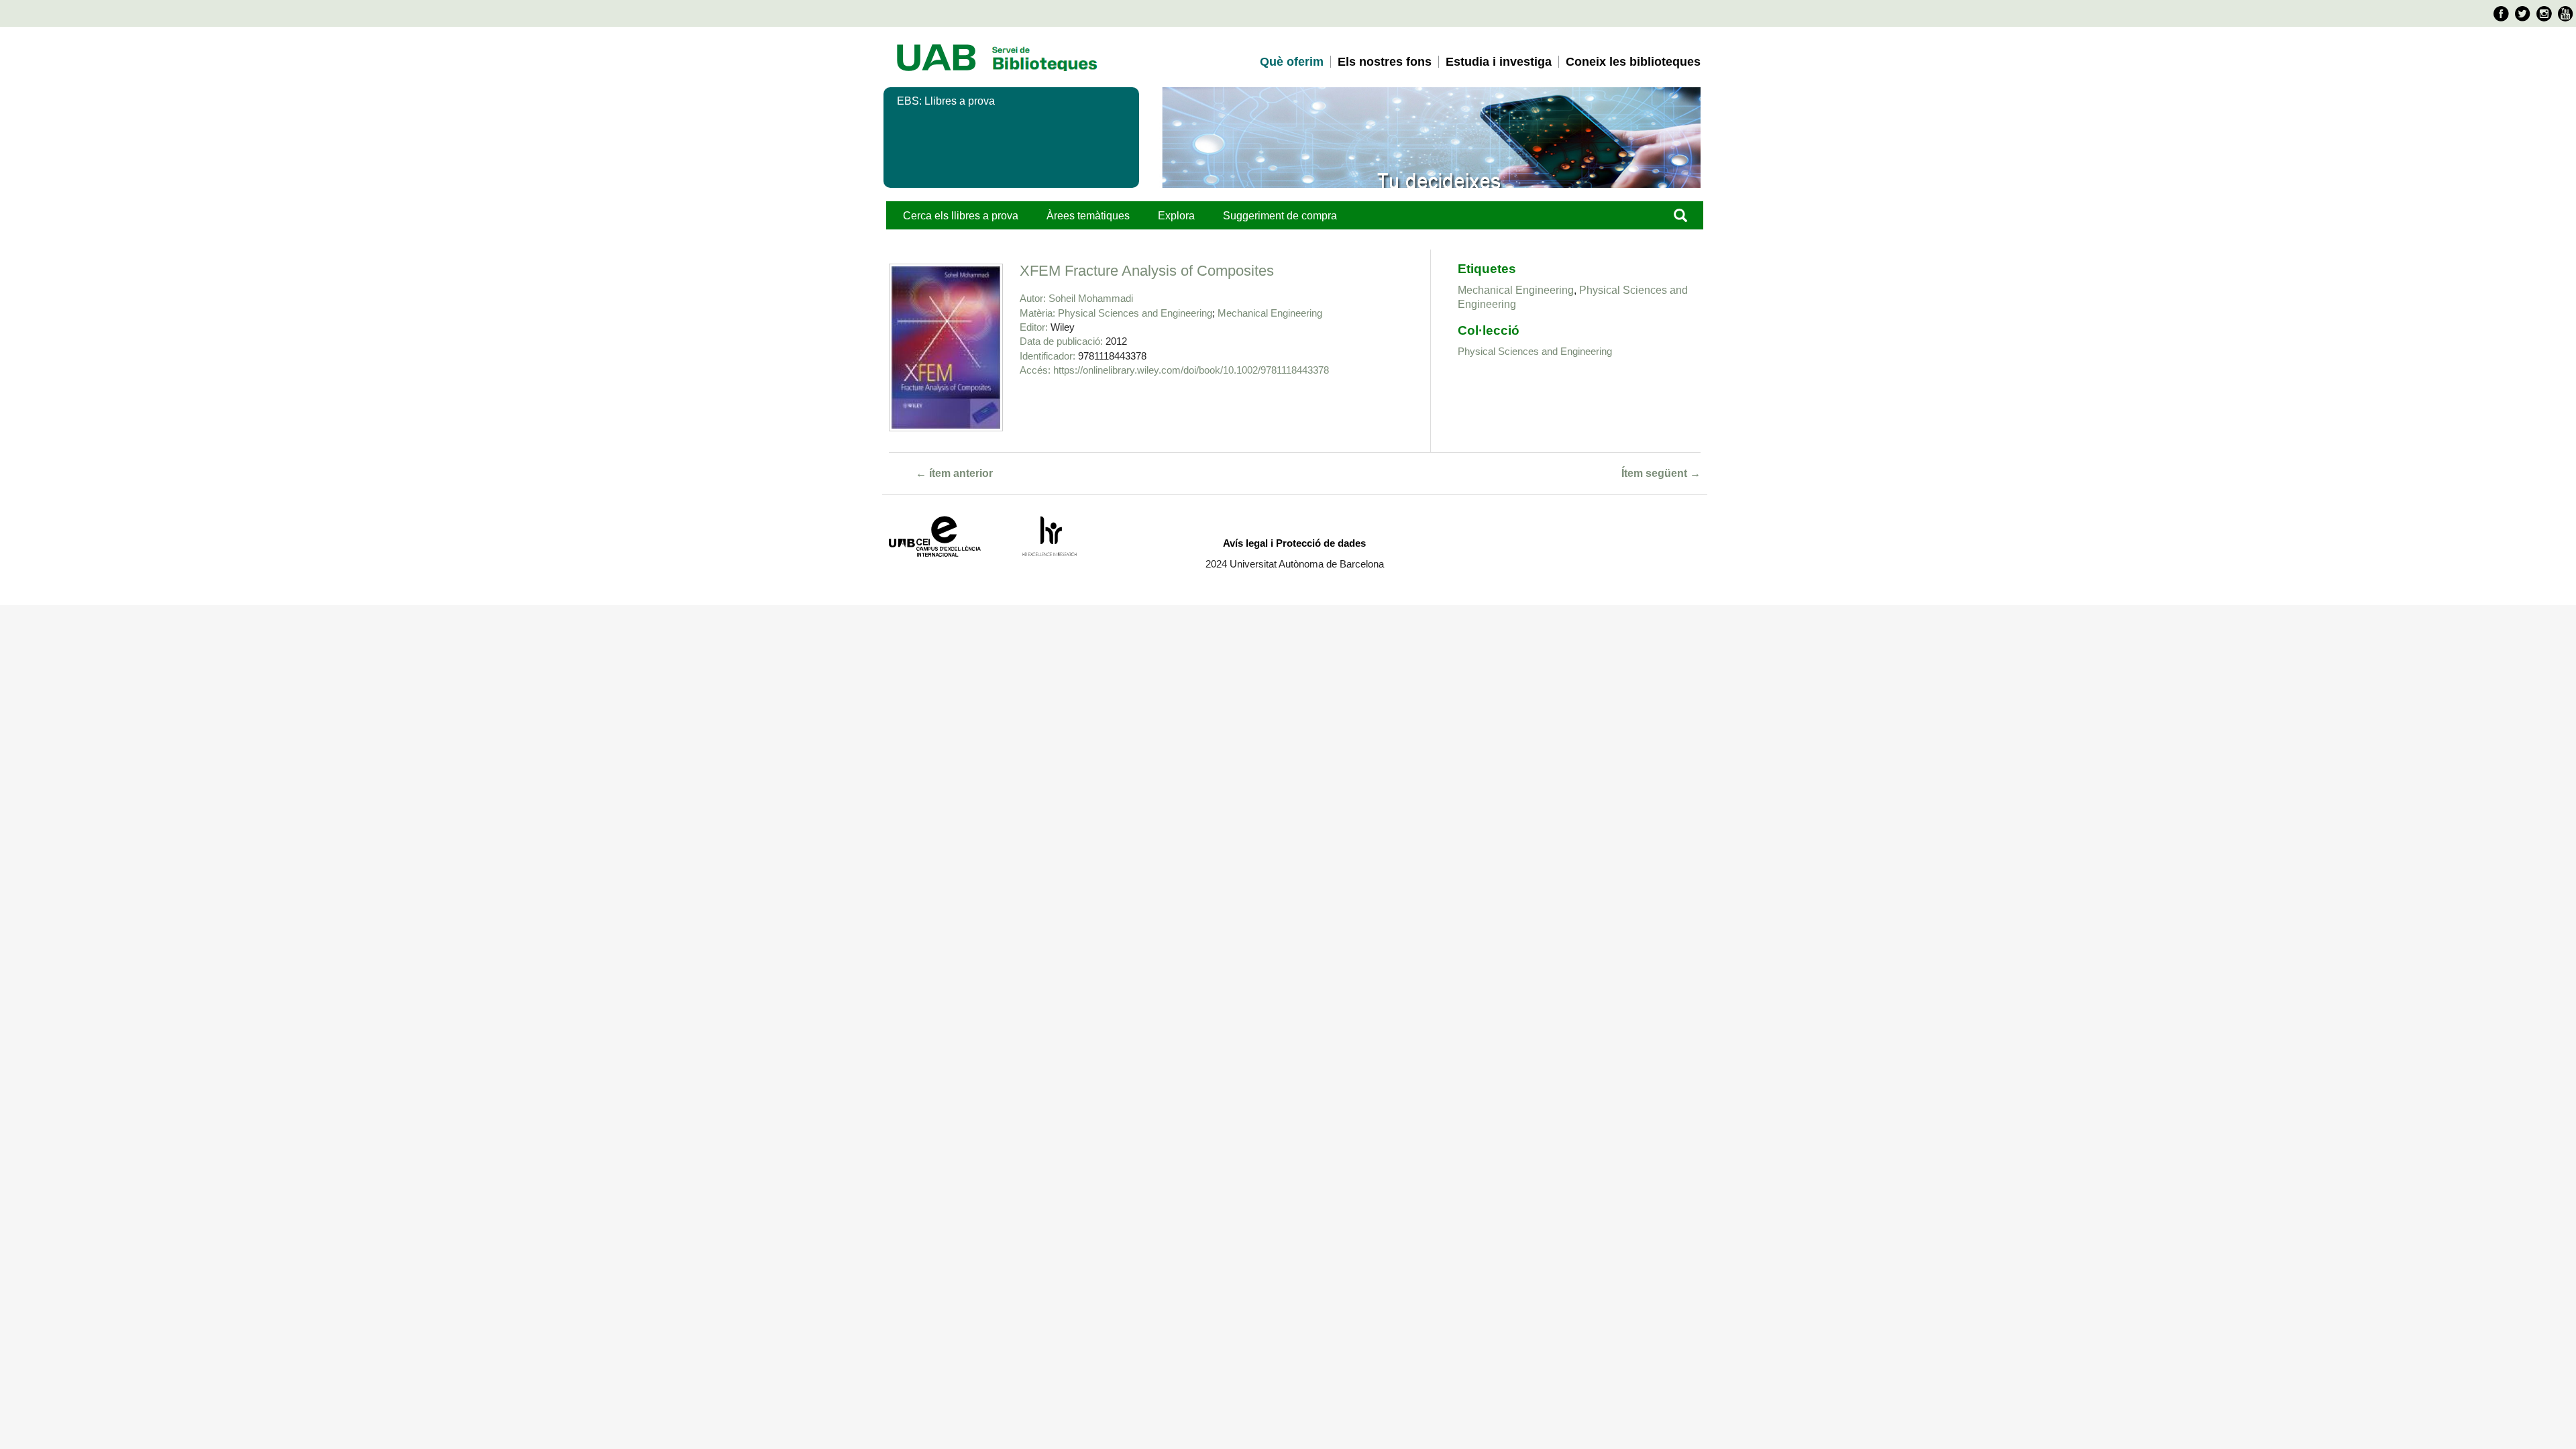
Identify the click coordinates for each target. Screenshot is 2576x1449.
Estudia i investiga (1499, 62)
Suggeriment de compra (1280, 216)
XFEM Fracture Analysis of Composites (1147, 271)
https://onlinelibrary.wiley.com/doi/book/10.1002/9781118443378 (1191, 370)
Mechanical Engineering (1270, 313)
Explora (1176, 216)
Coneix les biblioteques (1633, 62)
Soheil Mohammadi (1091, 298)
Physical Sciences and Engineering (1135, 313)
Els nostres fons (1385, 62)
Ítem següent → (1661, 473)
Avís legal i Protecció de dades (1294, 543)
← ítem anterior (954, 473)
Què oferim (1292, 62)
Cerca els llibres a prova (961, 216)
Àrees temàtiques (1088, 216)
